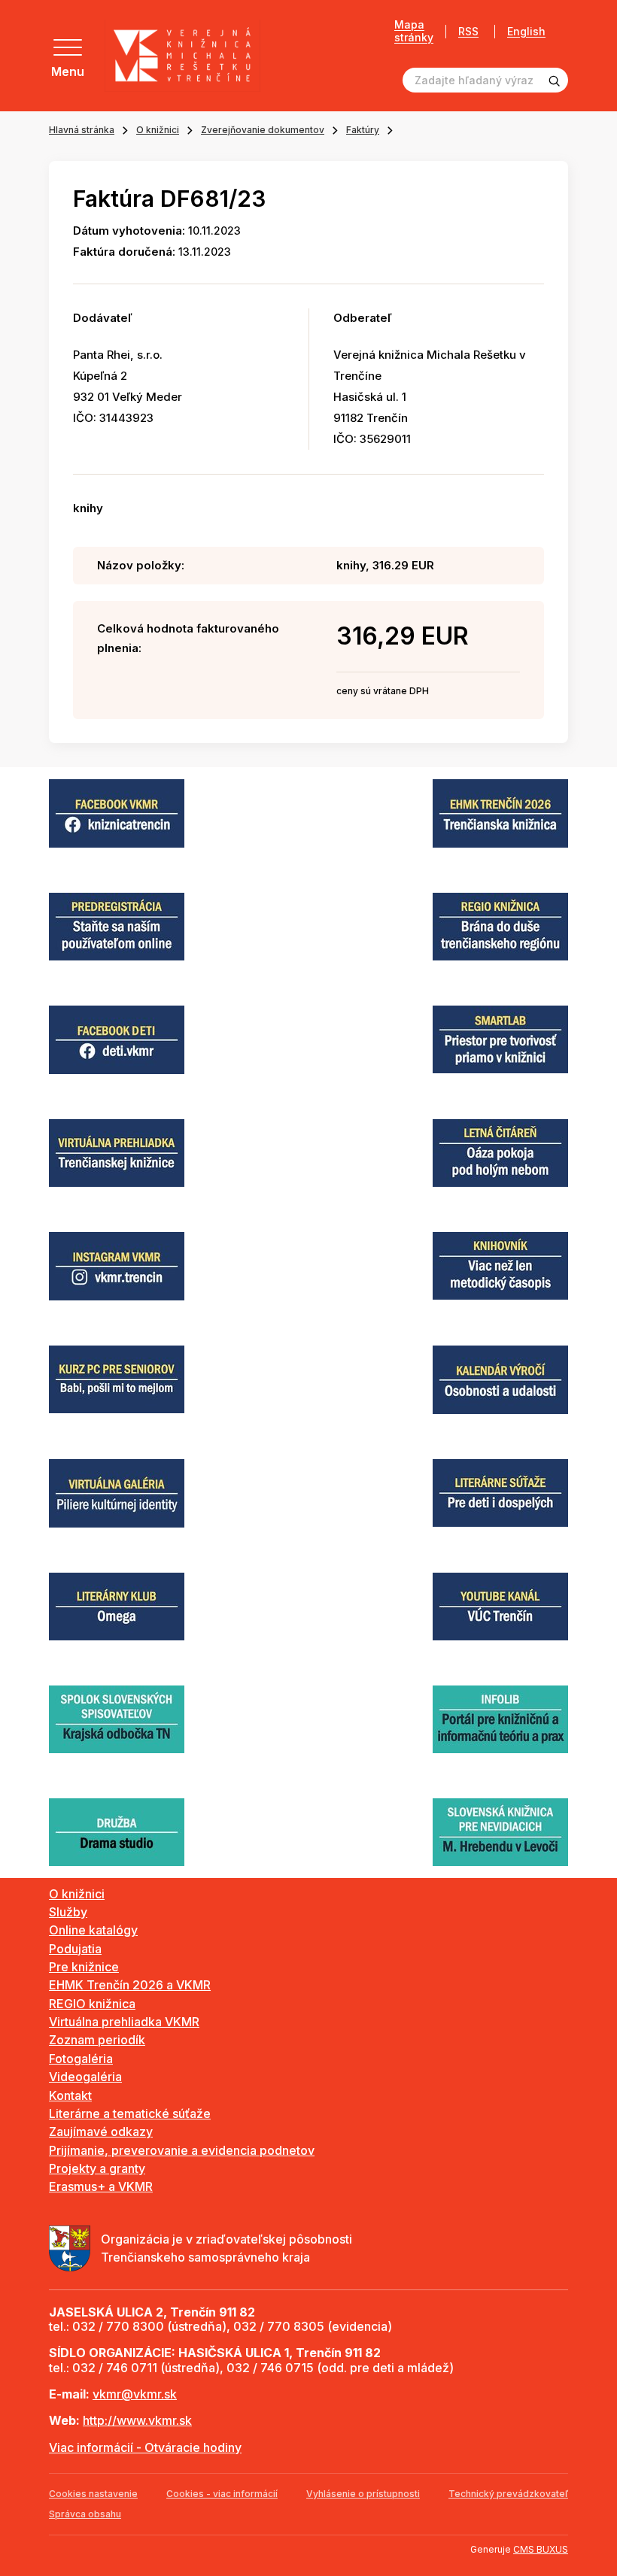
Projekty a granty (97, 2168)
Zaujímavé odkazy (101, 2131)
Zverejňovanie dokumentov (263, 130)
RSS (468, 31)
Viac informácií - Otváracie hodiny (145, 2447)
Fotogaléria (81, 2059)
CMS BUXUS (541, 2549)
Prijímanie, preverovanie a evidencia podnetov (182, 2150)
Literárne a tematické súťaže (130, 2113)
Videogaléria (85, 2077)
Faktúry (363, 130)
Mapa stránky (414, 31)
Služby (68, 1912)
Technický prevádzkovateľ (508, 2494)
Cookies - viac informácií (222, 2494)
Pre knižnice (84, 1967)
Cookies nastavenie (93, 2494)
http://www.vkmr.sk (137, 2420)
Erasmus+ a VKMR (101, 2186)
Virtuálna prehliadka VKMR (124, 2022)
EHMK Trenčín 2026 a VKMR (130, 1985)
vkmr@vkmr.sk (135, 2394)
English (526, 32)
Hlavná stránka (82, 130)
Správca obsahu (85, 2514)
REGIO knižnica (92, 2004)
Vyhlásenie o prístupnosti (363, 2494)
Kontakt (70, 2095)
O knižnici (158, 130)
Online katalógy (93, 1930)
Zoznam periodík (97, 2040)
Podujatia (75, 1949)
